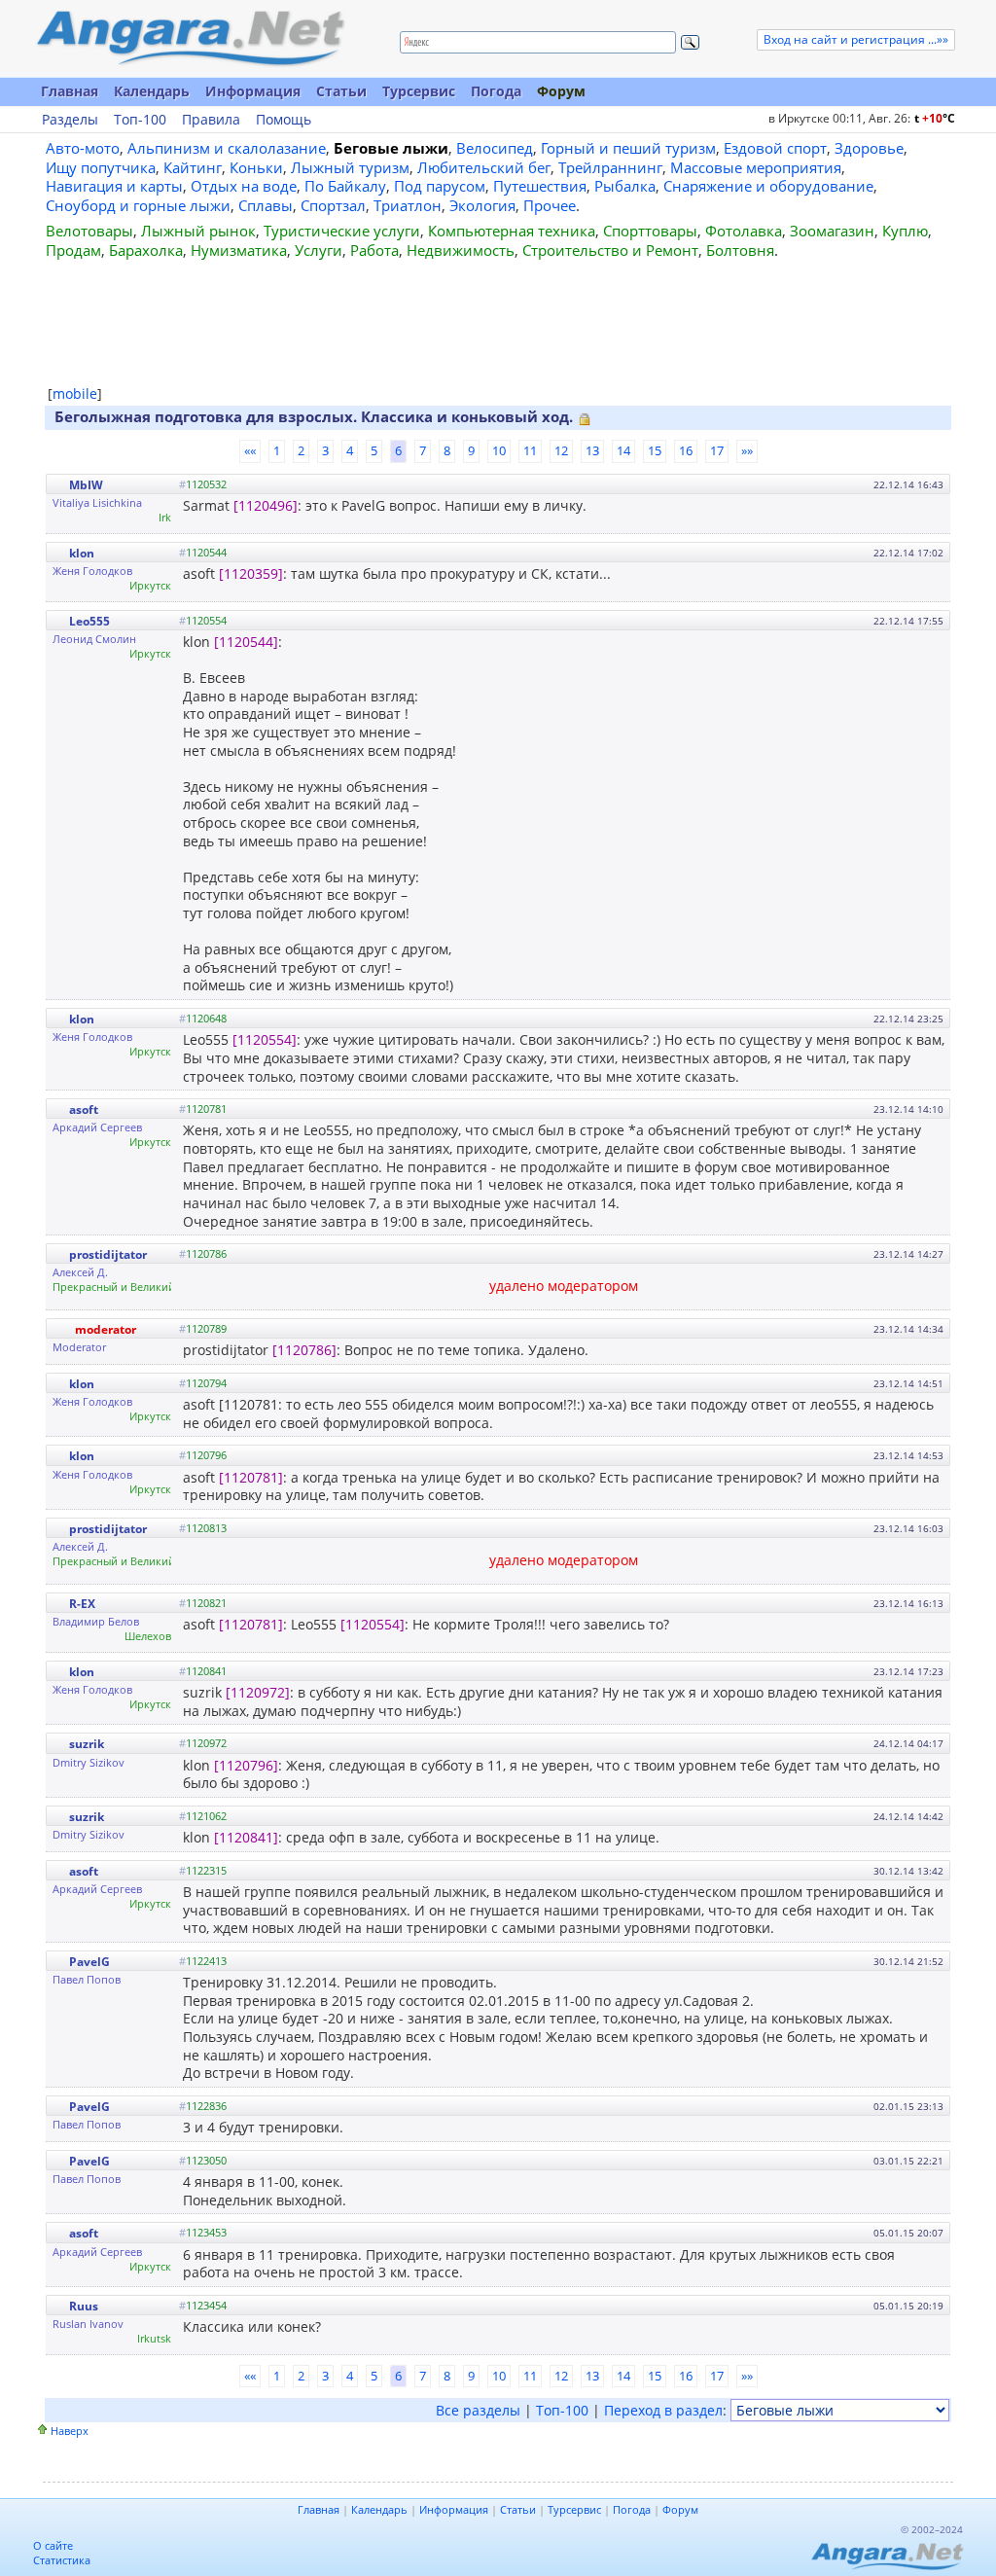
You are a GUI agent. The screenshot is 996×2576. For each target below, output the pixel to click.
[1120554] (265, 1039)
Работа (374, 250)
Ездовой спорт (775, 148)
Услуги (319, 250)
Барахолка (146, 250)
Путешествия (540, 186)
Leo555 (89, 621)
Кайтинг (193, 167)
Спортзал (333, 205)
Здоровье (869, 148)
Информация (253, 91)
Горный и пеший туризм (628, 148)
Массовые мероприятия (756, 167)
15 (655, 450)
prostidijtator (108, 1254)
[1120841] (246, 1837)
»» (747, 450)
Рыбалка (625, 186)
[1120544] (246, 642)
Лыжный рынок (198, 231)
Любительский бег (484, 167)
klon (82, 553)
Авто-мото (83, 148)
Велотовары (89, 231)
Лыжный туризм (350, 167)
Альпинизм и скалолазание (227, 148)
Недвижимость (461, 250)
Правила (211, 120)
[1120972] (258, 1692)
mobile (75, 394)
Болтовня (740, 250)
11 (530, 450)
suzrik (87, 1744)
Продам (73, 250)
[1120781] (251, 1477)
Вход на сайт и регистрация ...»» (856, 39)
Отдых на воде (244, 186)
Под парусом (440, 186)
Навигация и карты (114, 186)
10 (499, 450)
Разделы (70, 120)
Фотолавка (744, 231)
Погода (496, 91)
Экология (482, 205)
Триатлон (408, 205)
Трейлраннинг (610, 167)
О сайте (53, 2545)
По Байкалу (345, 186)
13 (592, 450)
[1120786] (304, 1350)
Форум (561, 91)
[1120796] (246, 1765)
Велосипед (495, 148)
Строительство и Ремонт (610, 250)
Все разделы (478, 2410)
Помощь (284, 120)
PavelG (89, 1962)
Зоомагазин (832, 231)
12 (561, 450)
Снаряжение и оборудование (768, 186)
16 (686, 450)
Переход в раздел (663, 2410)
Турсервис (419, 91)
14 (623, 450)
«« (250, 450)
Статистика (62, 2560)
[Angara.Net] (190, 38)
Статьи (341, 91)
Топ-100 (140, 120)
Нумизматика (239, 250)
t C (935, 118)
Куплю (905, 231)
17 (717, 450)
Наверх (70, 2431)
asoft (84, 1109)
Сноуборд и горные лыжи (138, 205)
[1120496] (266, 505)
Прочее (550, 205)
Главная (70, 91)
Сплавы (266, 205)
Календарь (152, 91)
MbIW (86, 485)
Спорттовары (650, 231)
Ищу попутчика (101, 167)
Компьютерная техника (512, 231)
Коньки (256, 167)
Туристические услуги (342, 231)
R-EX (82, 1604)
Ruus (84, 2306)
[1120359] (251, 573)
